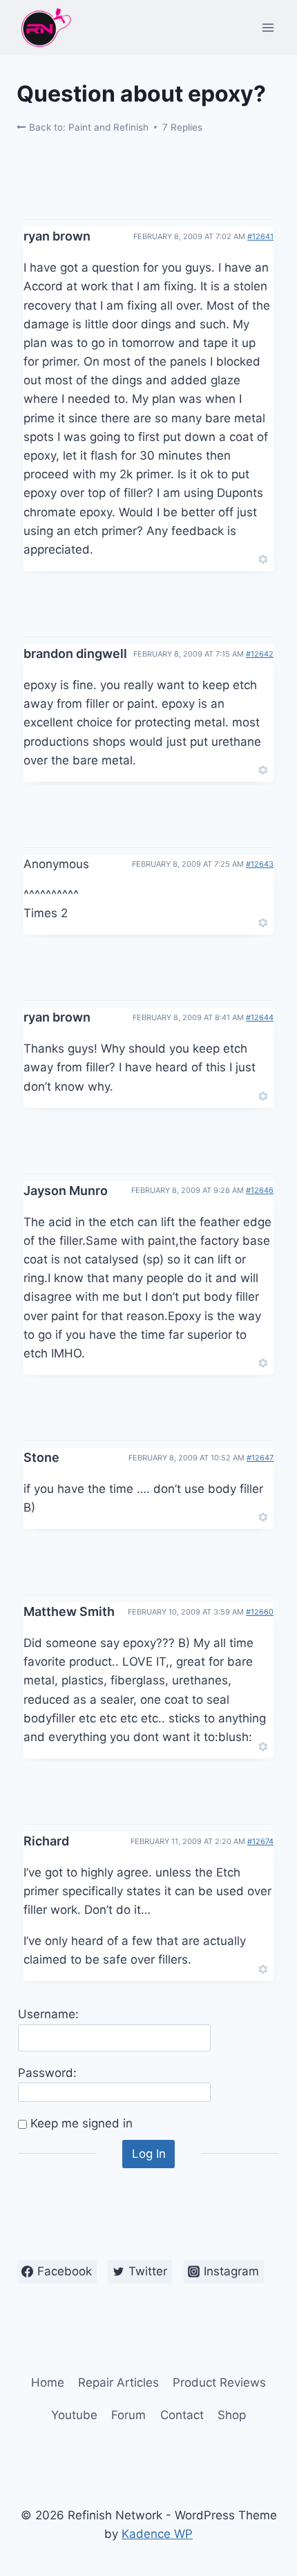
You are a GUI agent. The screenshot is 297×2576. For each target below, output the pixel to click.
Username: (48, 2014)
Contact (182, 2415)
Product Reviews (219, 2382)
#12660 (260, 1612)
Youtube (74, 2415)
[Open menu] (268, 27)
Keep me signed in (82, 2123)
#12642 (260, 654)
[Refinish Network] (45, 28)
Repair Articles (118, 2382)
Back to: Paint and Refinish (87, 127)
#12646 (260, 1190)
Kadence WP (157, 2534)
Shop (232, 2415)
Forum (128, 2415)
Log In (149, 2154)
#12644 (260, 1017)
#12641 (260, 236)
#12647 (260, 1458)
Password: (47, 2073)
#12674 (260, 1841)
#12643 (260, 864)
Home (48, 2382)
